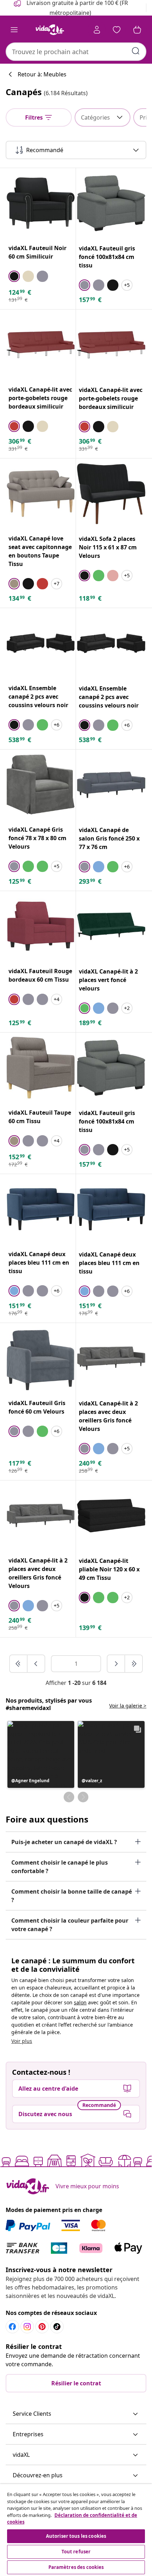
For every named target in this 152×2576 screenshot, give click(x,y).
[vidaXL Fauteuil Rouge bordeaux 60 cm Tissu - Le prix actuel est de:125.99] (41, 926)
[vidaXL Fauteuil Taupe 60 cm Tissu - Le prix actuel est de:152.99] (41, 1068)
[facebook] (12, 2327)
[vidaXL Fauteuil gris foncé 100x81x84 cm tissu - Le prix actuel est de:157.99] (111, 203)
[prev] (36, 1664)
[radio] (14, 276)
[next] (116, 1664)
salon (80, 2002)
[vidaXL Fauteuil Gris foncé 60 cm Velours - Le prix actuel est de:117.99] (41, 1358)
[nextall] (134, 1664)
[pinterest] (42, 2327)
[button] (41, 1754)
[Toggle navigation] (14, 30)
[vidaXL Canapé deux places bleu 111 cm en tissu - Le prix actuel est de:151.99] (41, 1209)
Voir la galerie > (128, 1706)
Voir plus (22, 2041)
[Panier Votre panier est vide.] (137, 30)
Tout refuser (76, 2552)
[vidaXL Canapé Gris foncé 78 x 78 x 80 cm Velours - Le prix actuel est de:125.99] (41, 785)
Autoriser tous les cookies (76, 2536)
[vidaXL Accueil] (50, 30)
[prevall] (19, 1664)
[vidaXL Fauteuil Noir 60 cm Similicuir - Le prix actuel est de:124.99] (41, 203)
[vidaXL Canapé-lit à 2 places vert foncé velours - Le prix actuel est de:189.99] (111, 926)
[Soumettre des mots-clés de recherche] (136, 51)
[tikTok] (57, 2327)
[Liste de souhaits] (117, 30)
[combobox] (76, 52)
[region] (76, 2530)
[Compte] (97, 30)
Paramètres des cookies (76, 2567)
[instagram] (27, 2327)
